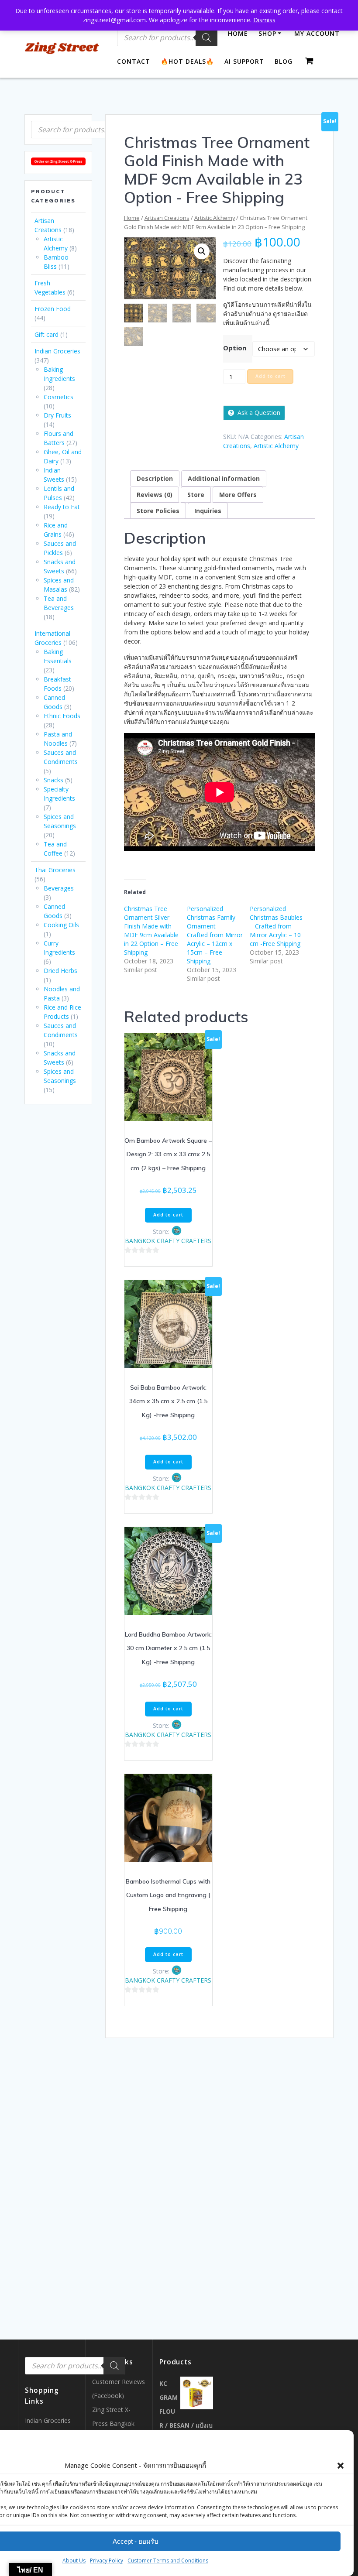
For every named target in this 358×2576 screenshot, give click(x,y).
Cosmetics (59, 397)
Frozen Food (53, 309)
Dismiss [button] (264, 20)
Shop (267, 33)
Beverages (59, 888)
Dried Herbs (60, 971)
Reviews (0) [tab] (155, 495)
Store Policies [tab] (158, 511)
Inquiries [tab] (208, 511)
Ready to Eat (62, 507)
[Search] (207, 38)
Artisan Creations (167, 218)
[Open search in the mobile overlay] (81, 130)
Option (235, 348)
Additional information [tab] (224, 478)
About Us (74, 2561)
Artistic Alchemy (215, 218)
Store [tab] (196, 495)
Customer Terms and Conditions (168, 2561)
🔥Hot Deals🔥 (187, 61)
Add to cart (270, 376)
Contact (134, 61)
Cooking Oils (61, 925)
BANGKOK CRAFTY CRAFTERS (168, 1241)
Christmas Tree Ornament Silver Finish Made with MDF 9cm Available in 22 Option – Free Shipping (151, 930)
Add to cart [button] (168, 1215)
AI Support (244, 61)
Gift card (46, 334)
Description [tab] (155, 478)
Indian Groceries (57, 351)
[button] (341, 2466)
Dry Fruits (57, 415)
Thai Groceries (55, 870)
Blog (284, 61)
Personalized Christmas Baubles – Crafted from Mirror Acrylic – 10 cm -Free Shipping (276, 926)
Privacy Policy (107, 2561)
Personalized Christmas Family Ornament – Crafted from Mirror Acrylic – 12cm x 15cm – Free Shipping (215, 935)
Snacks (53, 780)
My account (317, 33)
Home (238, 33)
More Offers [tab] (238, 495)
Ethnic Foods (62, 716)
